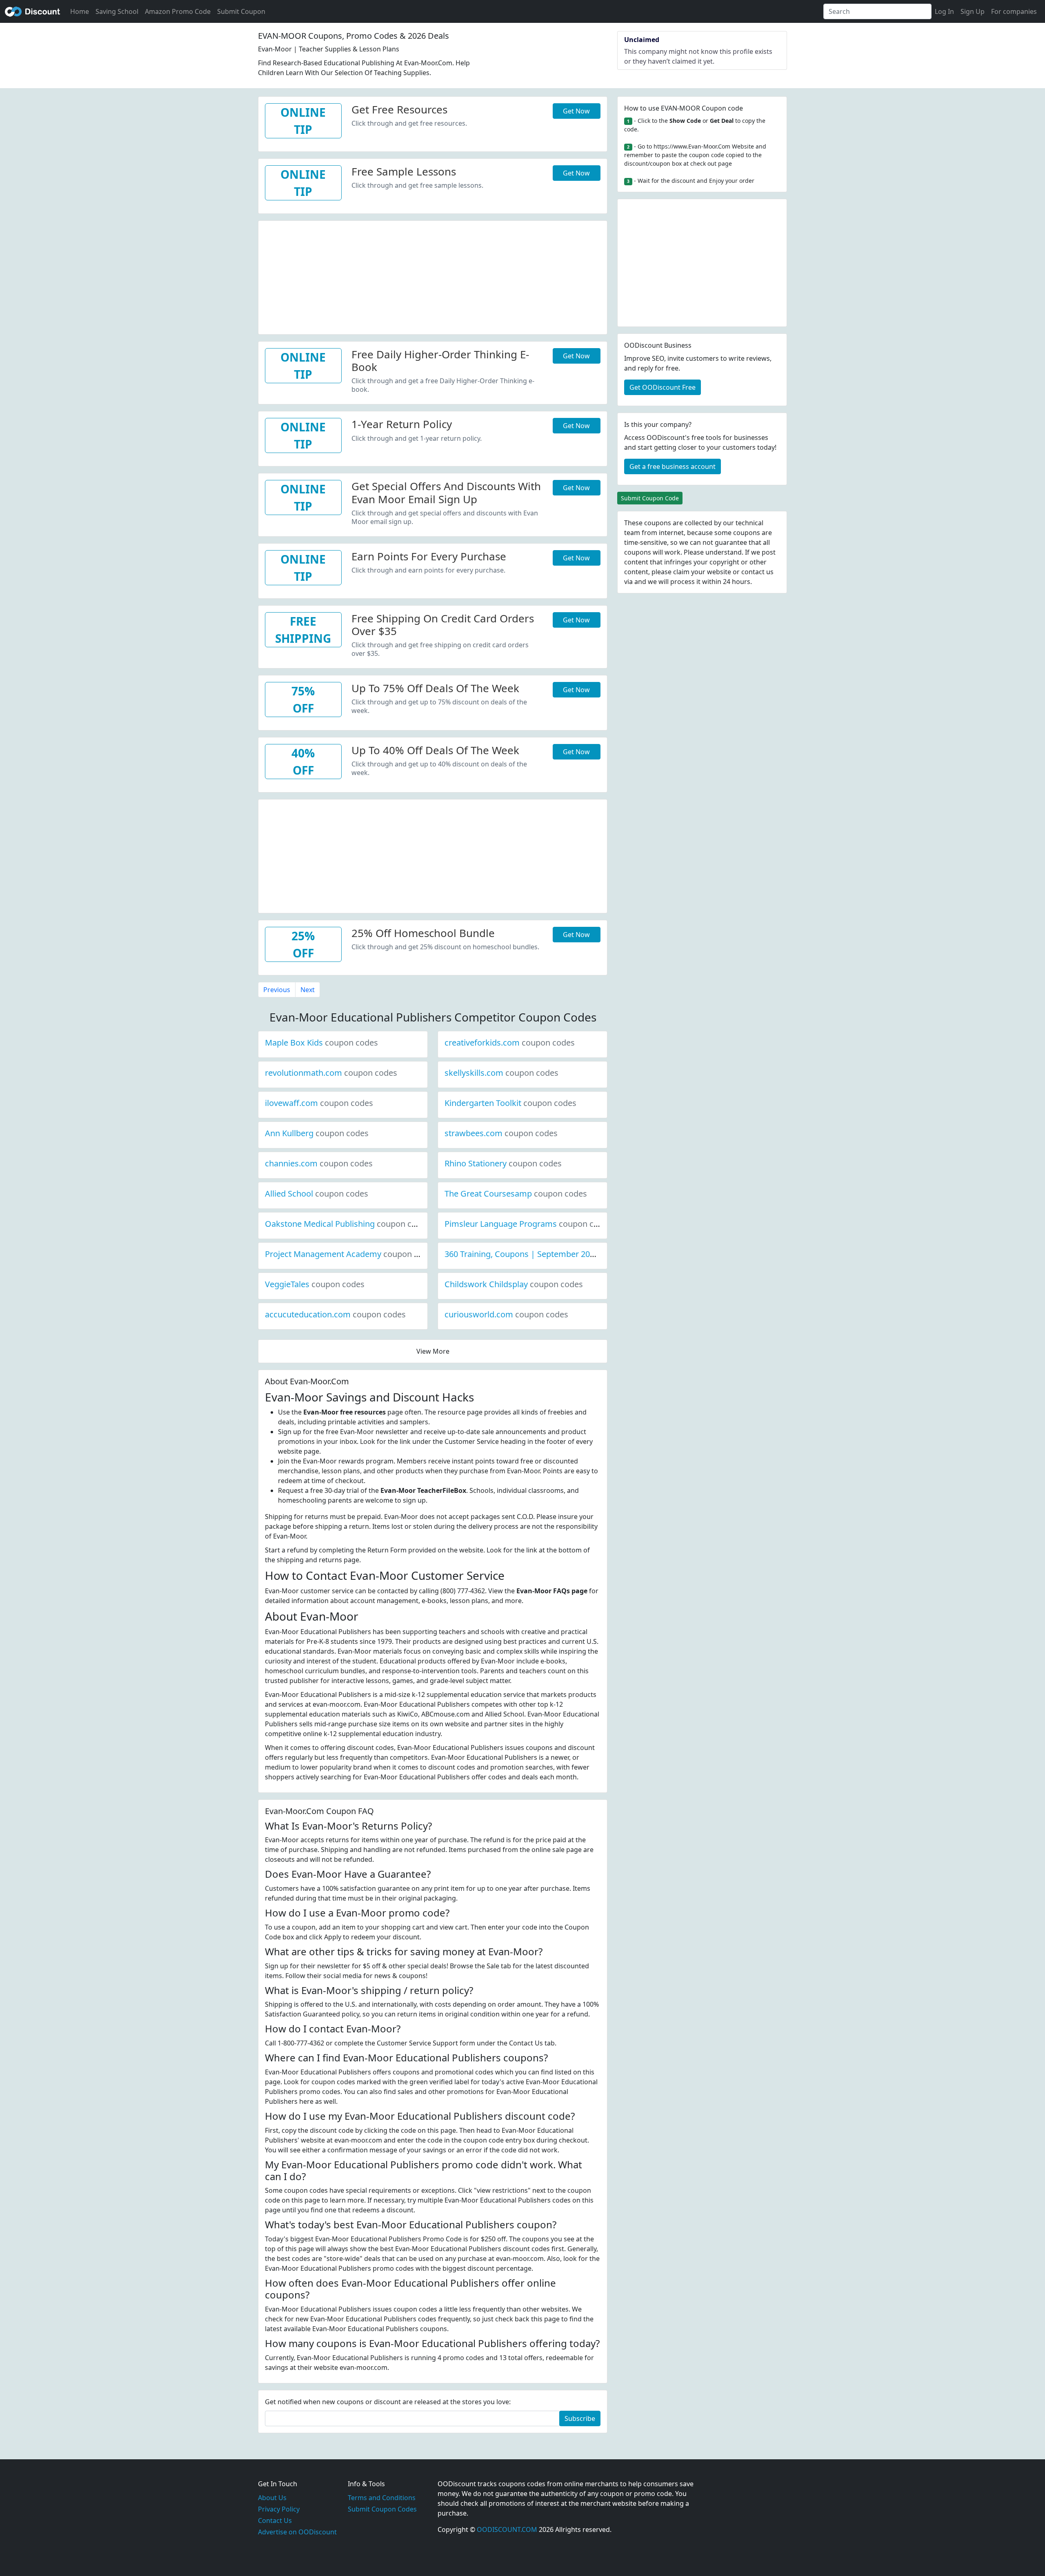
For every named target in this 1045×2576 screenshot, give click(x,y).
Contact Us (275, 2520)
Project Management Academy (351, 1254)
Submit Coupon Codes (382, 2509)
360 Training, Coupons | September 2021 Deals (561, 1254)
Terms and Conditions (382, 2498)
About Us (272, 2498)
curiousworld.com (506, 1314)
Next (308, 990)
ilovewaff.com (319, 1103)
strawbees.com (501, 1133)
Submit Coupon (241, 11)
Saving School (117, 11)
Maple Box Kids (321, 1043)
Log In (944, 11)
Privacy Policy (279, 2509)
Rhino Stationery (503, 1163)
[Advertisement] (433, 278)
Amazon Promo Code (178, 11)
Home (80, 11)
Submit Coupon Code (650, 498)
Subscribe (580, 2418)
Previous (277, 990)
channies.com (319, 1163)
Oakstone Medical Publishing (347, 1224)
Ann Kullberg (317, 1133)
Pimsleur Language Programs (528, 1224)
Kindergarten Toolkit (510, 1103)
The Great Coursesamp (516, 1194)
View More (433, 1351)
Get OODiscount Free (663, 387)
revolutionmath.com (331, 1073)
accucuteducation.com (335, 1314)
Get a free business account (673, 466)
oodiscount (33, 11)
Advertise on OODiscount (297, 2532)
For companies (1014, 11)
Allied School (317, 1194)
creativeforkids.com (510, 1043)
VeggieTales (315, 1284)
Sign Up (973, 11)
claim (681, 572)
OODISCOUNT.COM (507, 2529)
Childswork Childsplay (514, 1284)
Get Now (576, 111)
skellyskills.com (501, 1073)
